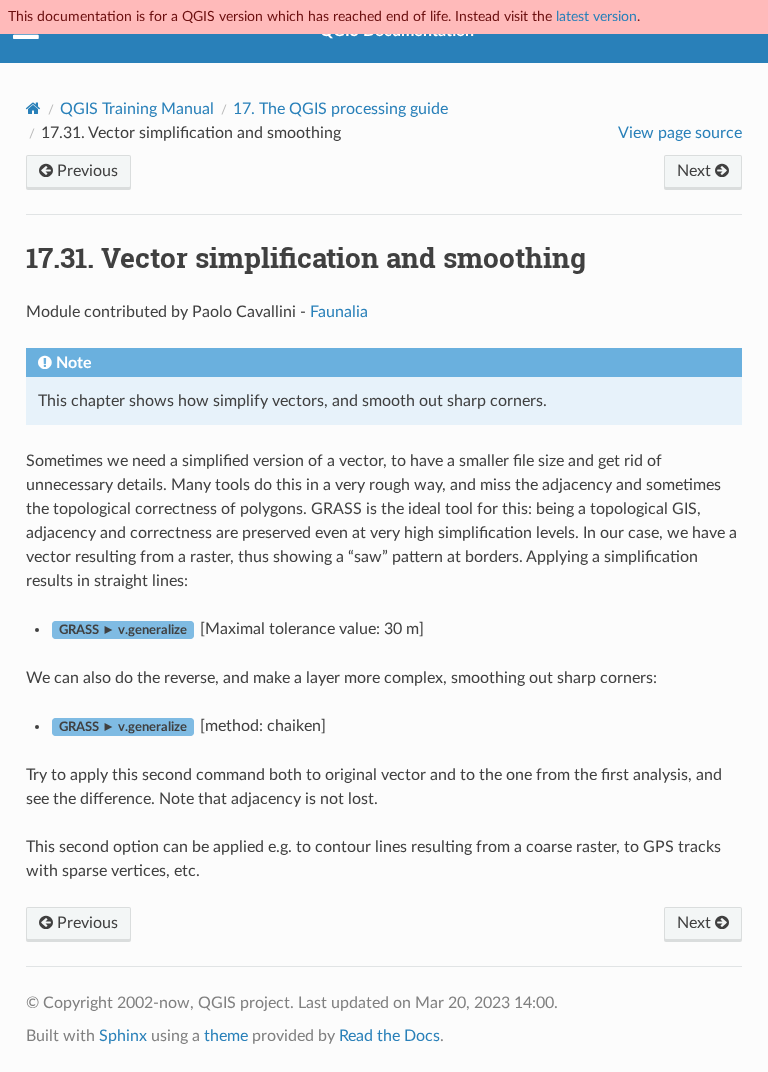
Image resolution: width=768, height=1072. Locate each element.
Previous (85, 171)
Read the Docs (389, 1036)
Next (696, 171)
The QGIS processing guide (340, 109)
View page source (680, 133)
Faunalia (339, 312)
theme (226, 1036)
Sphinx (123, 1036)
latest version (596, 16)
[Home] (33, 108)
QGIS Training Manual (137, 109)
